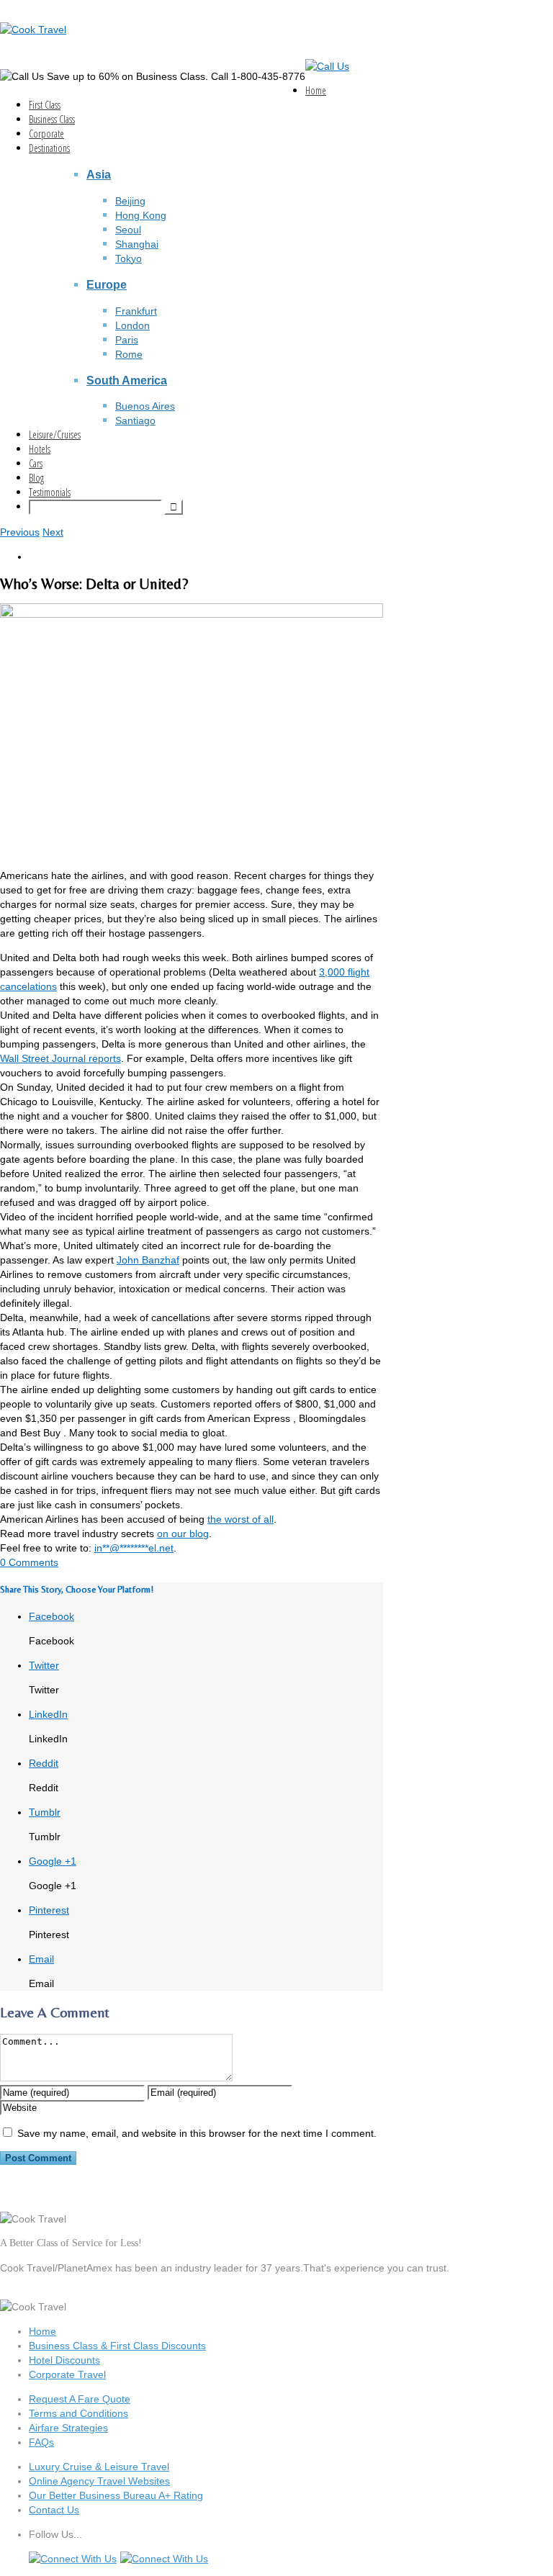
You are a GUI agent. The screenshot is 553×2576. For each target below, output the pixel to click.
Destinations (49, 148)
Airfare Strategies (68, 2428)
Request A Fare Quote (80, 2399)
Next (53, 532)
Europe (107, 284)
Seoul (128, 230)
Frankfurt (136, 311)
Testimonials (50, 492)
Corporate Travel (67, 2374)
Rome (129, 354)
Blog (36, 478)
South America (127, 380)
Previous (20, 532)
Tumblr (45, 1812)
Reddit (44, 1763)
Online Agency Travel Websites (99, 2481)
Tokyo (129, 258)
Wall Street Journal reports (60, 1058)
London (132, 325)
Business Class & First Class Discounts (117, 2346)
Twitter (44, 1665)
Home (316, 90)
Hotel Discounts (64, 2360)
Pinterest (49, 1910)
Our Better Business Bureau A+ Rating (116, 2495)
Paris (127, 340)
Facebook (51, 1616)
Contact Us (54, 2510)
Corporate (46, 134)
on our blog (183, 1534)
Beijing (130, 201)
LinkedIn (48, 1714)
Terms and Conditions (78, 2413)
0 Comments (29, 1562)
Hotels (40, 449)
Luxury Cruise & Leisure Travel (99, 2467)
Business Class (52, 119)
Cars (36, 463)
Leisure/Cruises (55, 434)
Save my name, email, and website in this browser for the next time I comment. (197, 2133)
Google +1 (53, 1861)
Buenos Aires (145, 406)
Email (41, 1959)
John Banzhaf (148, 1260)
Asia (99, 174)
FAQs (41, 2442)
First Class (45, 105)
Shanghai (137, 244)
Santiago (135, 420)
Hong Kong (141, 215)
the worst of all (240, 1519)
